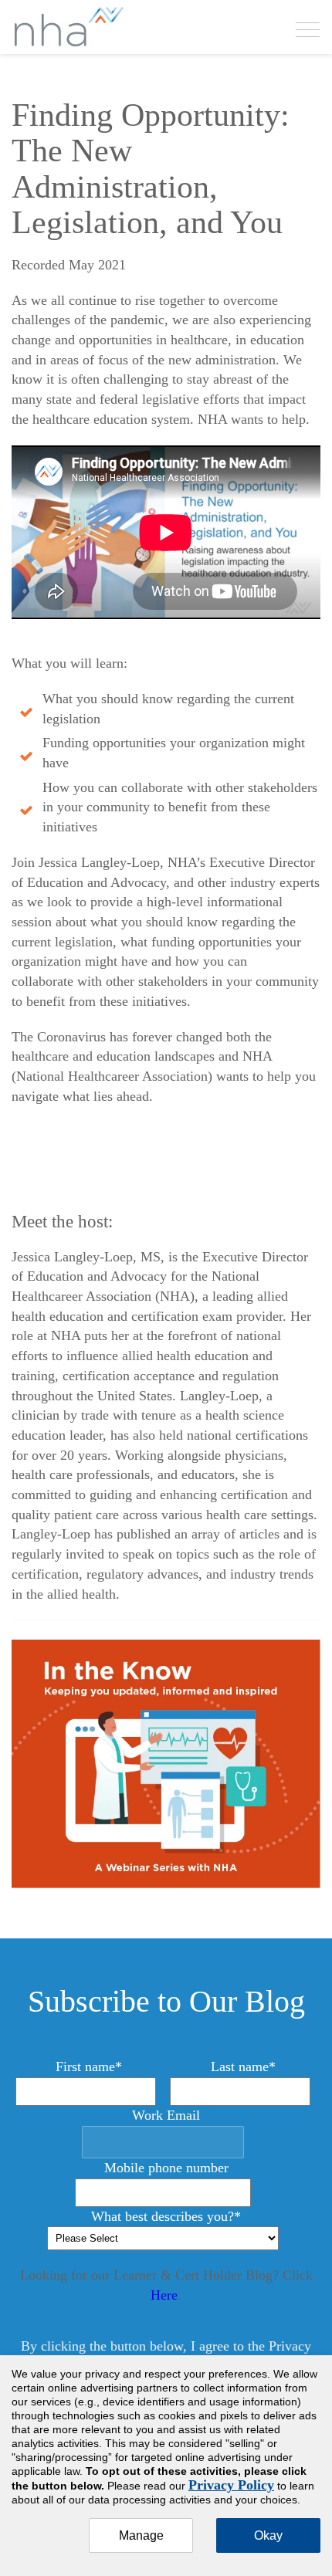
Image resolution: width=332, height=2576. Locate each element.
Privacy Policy (231, 2485)
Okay (268, 2535)
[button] (308, 28)
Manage (141, 2535)
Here (164, 2295)
